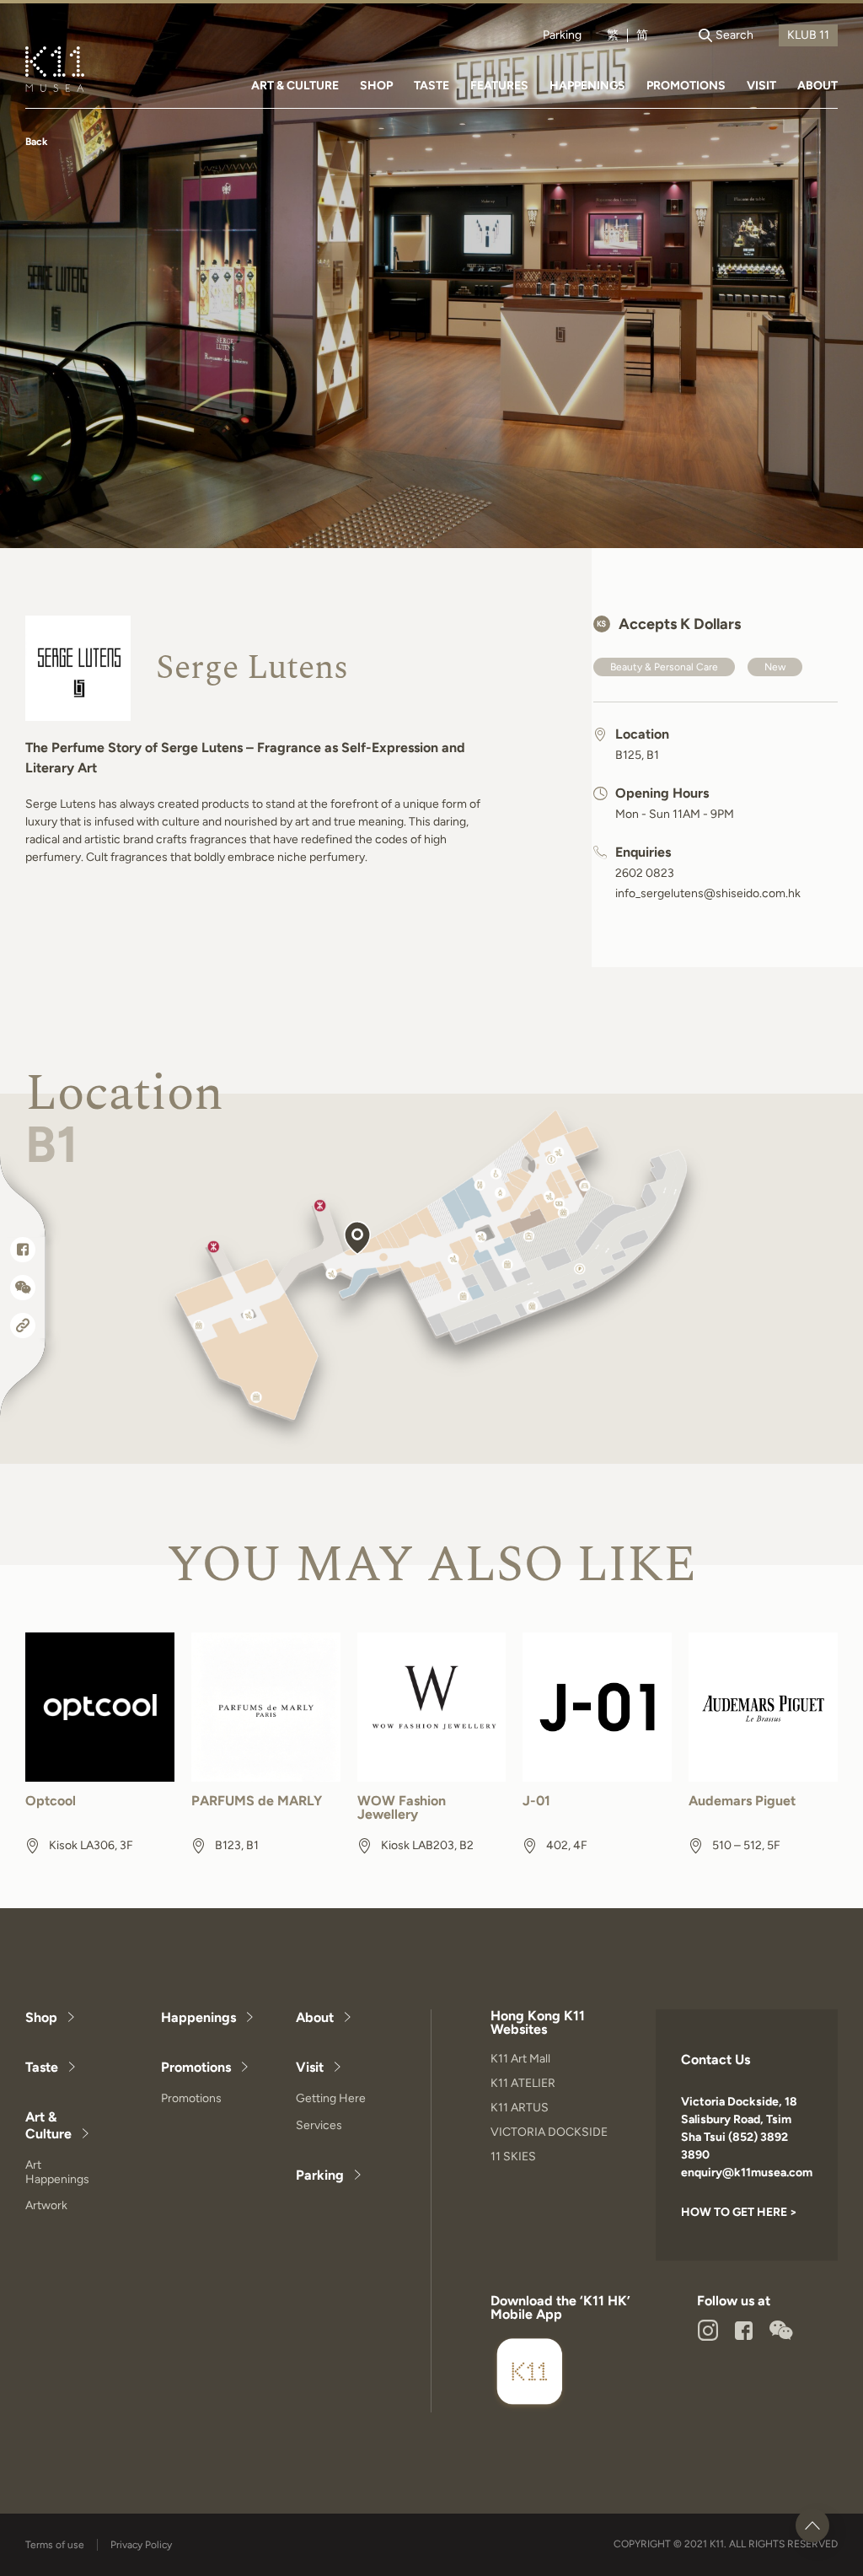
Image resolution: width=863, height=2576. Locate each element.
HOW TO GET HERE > (739, 2212)
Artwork (46, 2205)
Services (319, 2125)
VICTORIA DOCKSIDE (549, 2132)
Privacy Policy (141, 2545)
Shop (41, 2017)
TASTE (431, 86)
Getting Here (331, 2098)
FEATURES (499, 86)
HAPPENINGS (587, 86)
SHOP (376, 86)
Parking (562, 35)
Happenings (198, 2017)
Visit (310, 2067)
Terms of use (55, 2545)
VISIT (761, 86)
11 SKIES (513, 2157)
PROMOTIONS (686, 86)
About (315, 2017)
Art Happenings (57, 2172)
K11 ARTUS (520, 2108)
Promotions (196, 2067)
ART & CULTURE (295, 86)
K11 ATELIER (523, 2083)
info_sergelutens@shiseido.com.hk (708, 894)
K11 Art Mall (520, 2059)
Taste (42, 2067)
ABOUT (817, 86)
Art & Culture (48, 2125)
